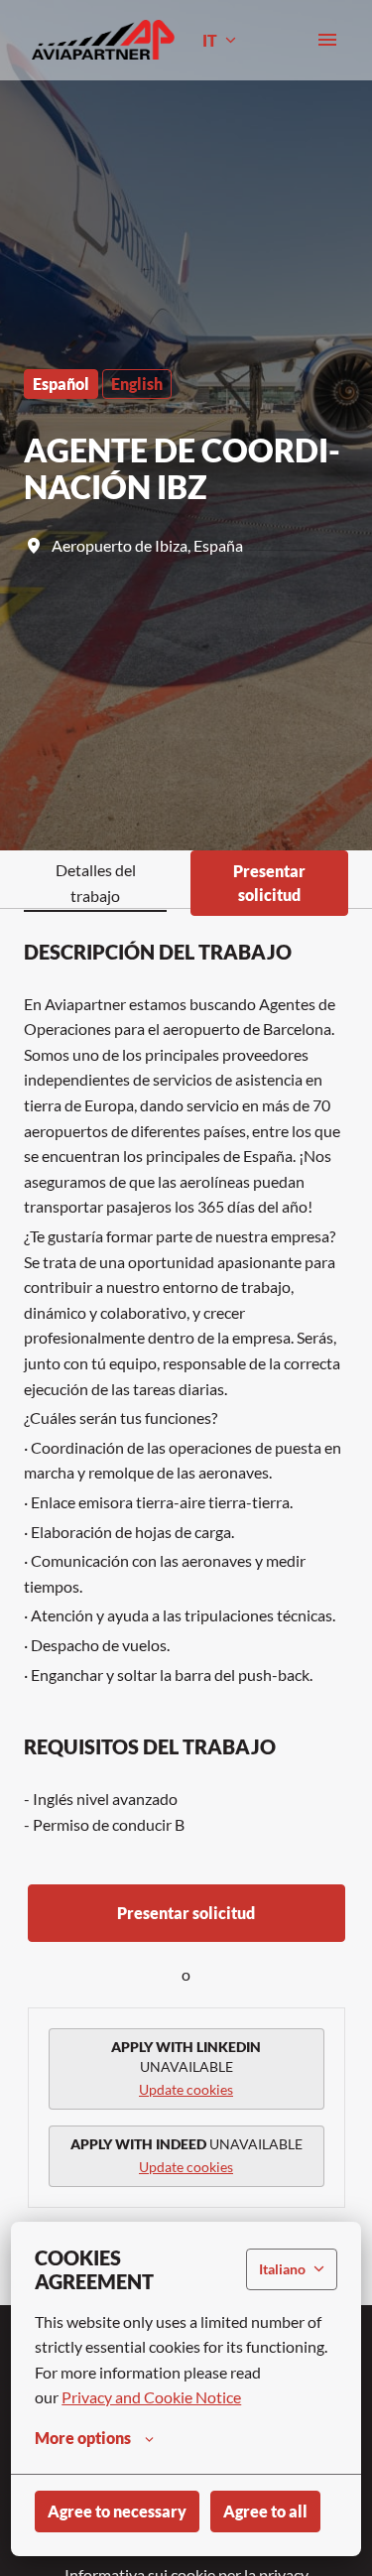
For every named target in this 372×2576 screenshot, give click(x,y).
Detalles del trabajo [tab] (96, 883)
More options (83, 2438)
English (137, 384)
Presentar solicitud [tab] (269, 883)
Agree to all (265, 2511)
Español (61, 384)
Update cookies (186, 2089)
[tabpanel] (186, 1607)
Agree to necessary (117, 2511)
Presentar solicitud (186, 1913)
